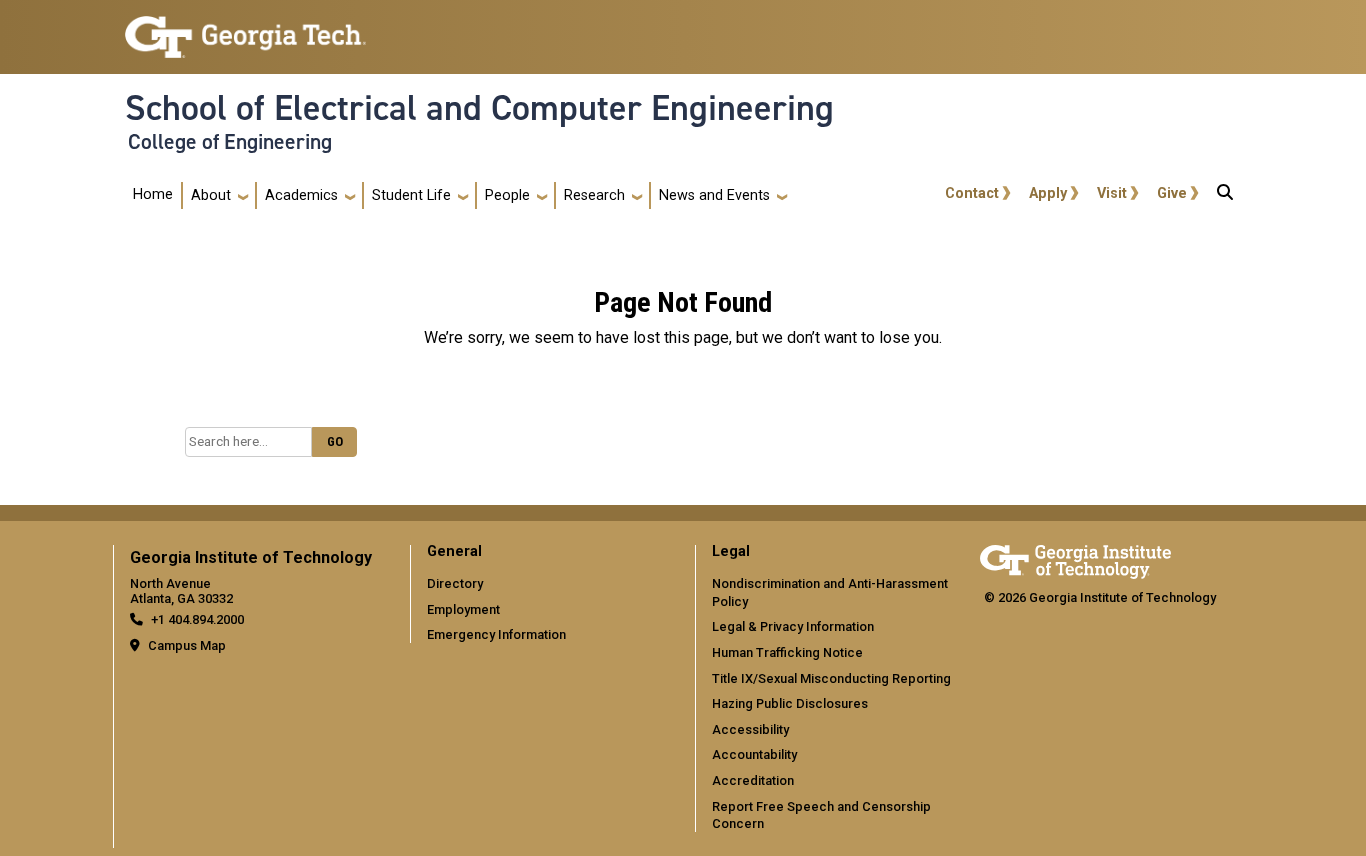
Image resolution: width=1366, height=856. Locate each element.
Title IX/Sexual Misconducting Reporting (831, 678)
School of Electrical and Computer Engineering (479, 108)
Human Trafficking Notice (787, 652)
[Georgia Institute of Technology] (245, 28)
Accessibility (750, 729)
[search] (1225, 196)
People (507, 195)
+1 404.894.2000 (197, 619)
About (211, 195)
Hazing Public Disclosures (790, 703)
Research (594, 195)
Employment (463, 609)
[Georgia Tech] (1075, 558)
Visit (1112, 193)
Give (1172, 193)
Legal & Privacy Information (793, 626)
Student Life (411, 195)
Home (153, 194)
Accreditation (753, 780)
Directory (455, 583)
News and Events (714, 195)
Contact (972, 193)
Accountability (754, 754)
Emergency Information (496, 634)
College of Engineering (230, 142)
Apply (1048, 193)
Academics (301, 195)
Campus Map (187, 645)
